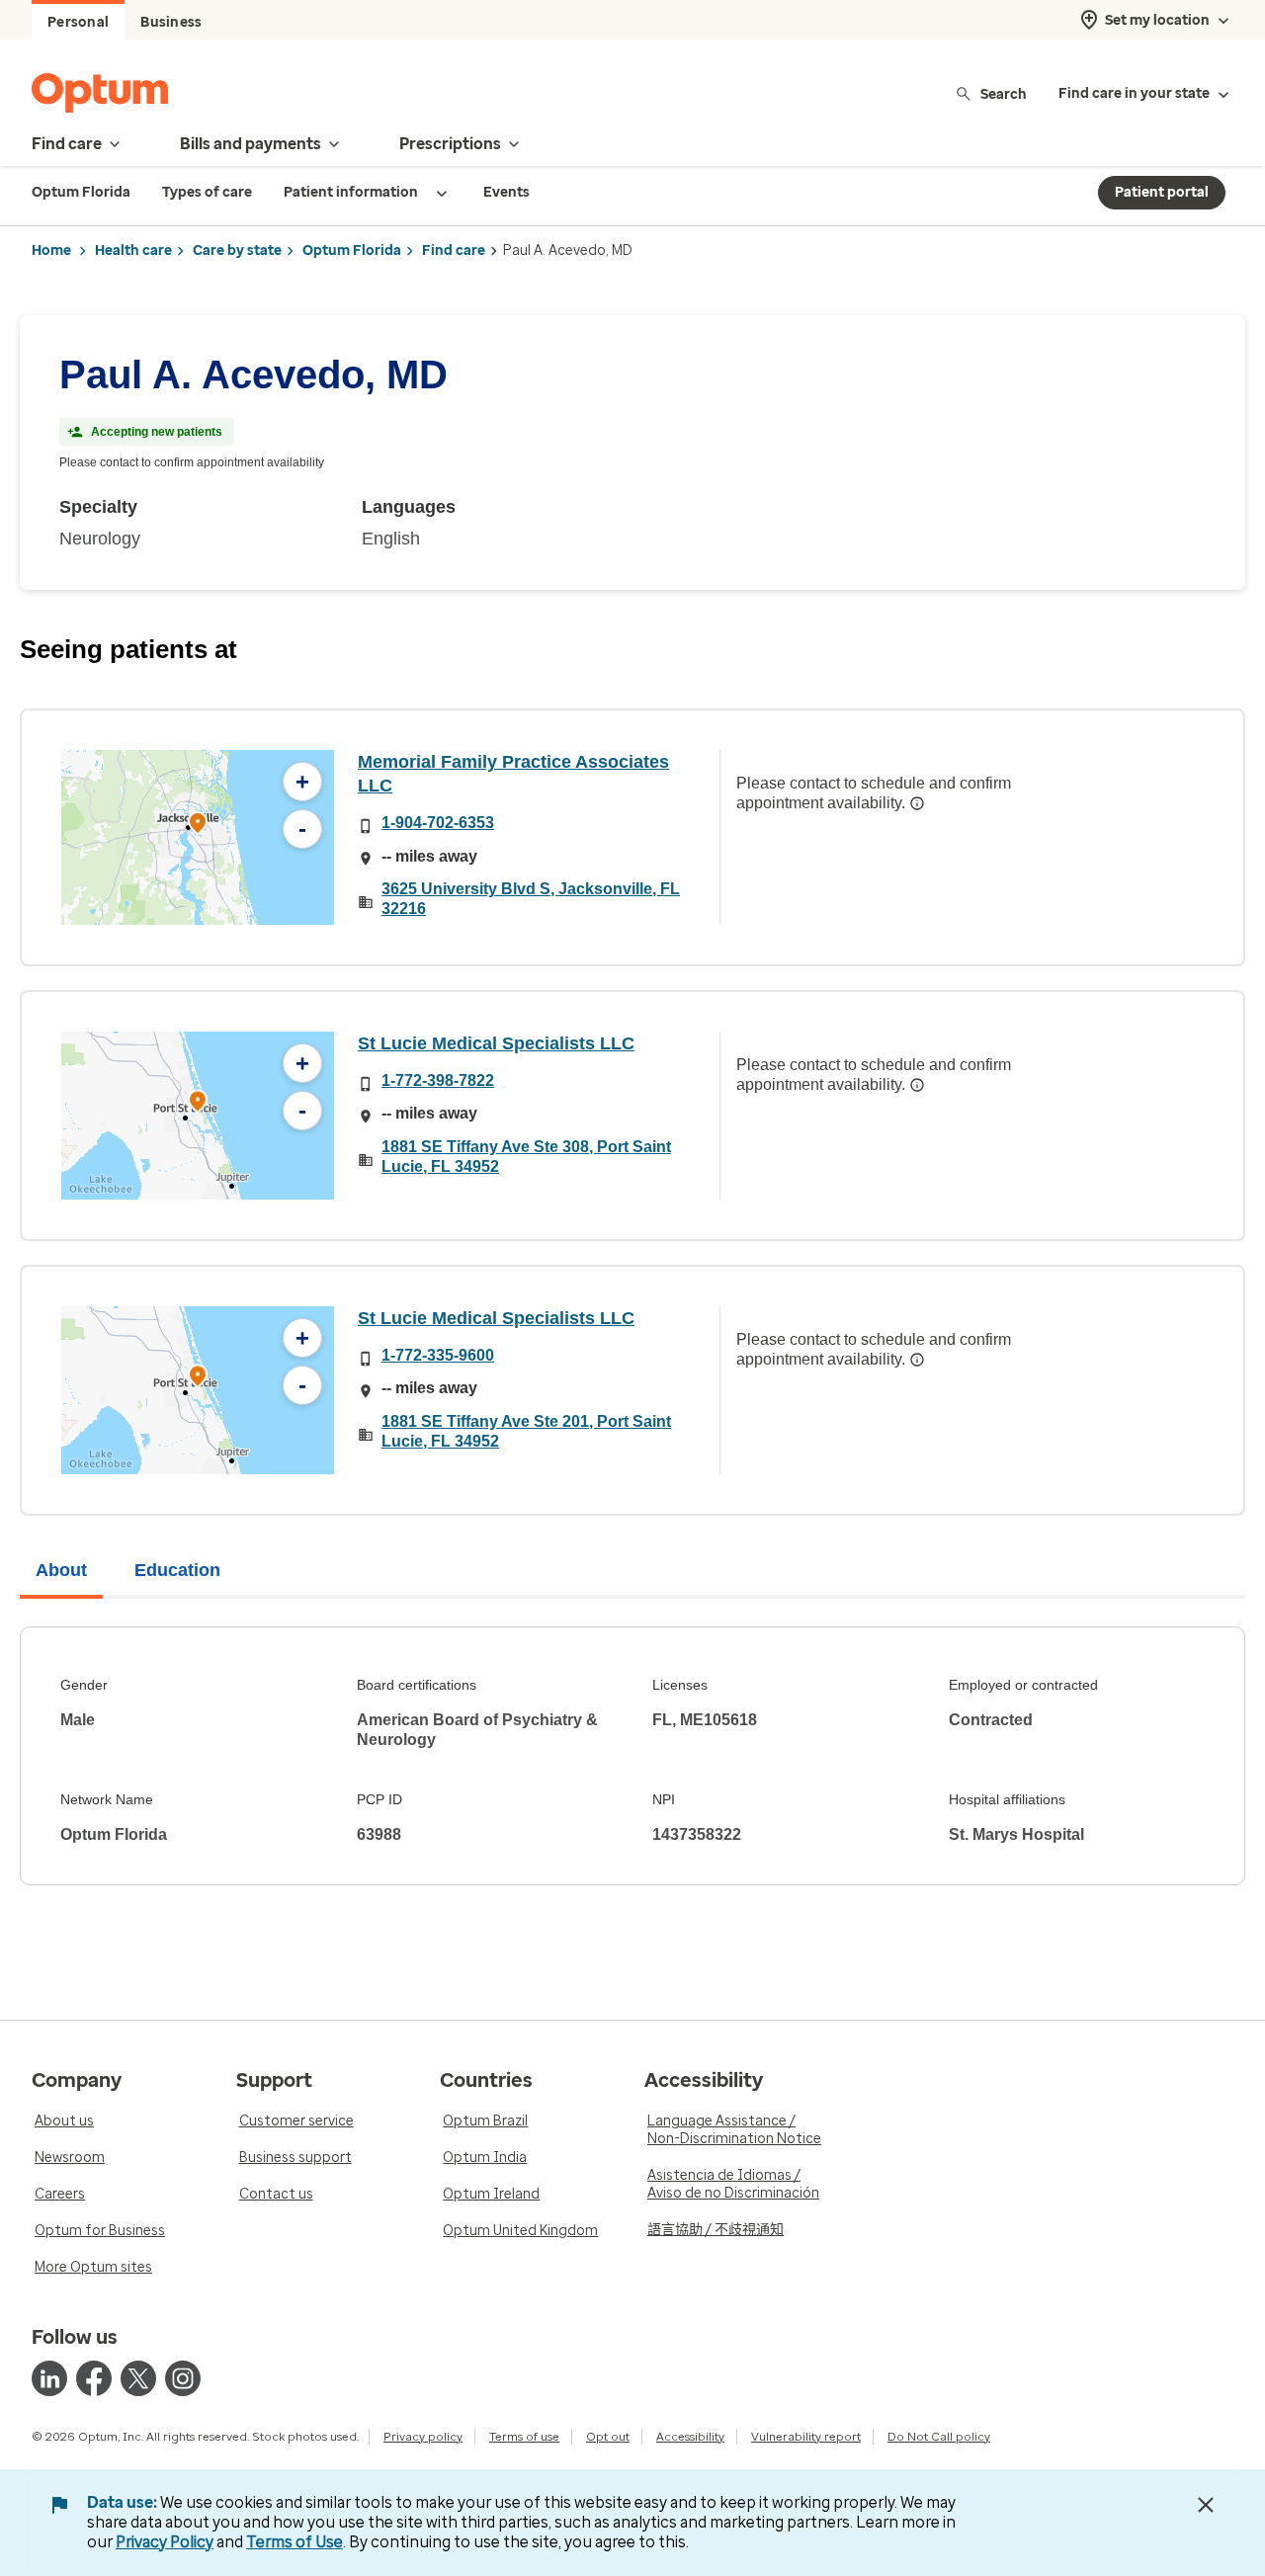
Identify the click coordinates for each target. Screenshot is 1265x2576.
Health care (133, 250)
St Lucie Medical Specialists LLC (496, 1043)
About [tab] (61, 1570)
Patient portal (1162, 192)
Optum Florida (352, 250)
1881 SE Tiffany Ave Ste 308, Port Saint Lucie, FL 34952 (526, 1157)
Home (51, 250)
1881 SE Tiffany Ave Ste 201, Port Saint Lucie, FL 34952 (526, 1431)
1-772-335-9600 (438, 1355)
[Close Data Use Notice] (1206, 2505)
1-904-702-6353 (438, 823)
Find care (454, 250)
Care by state (237, 250)
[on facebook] (94, 2378)
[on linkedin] (49, 2378)
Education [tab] (177, 1570)
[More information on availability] (917, 803)
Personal (78, 22)
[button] (198, 826)
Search (1004, 93)
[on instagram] (183, 2378)
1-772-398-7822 (438, 1080)
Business (171, 22)
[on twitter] (138, 2378)
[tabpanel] (632, 1756)
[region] (198, 837)
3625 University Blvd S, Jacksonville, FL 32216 (531, 899)
